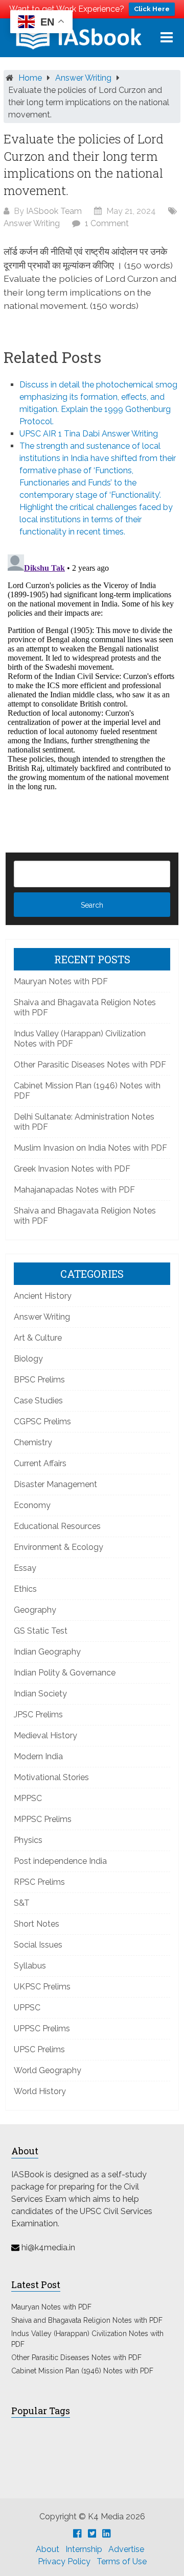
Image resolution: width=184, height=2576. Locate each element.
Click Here (152, 9)
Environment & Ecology (59, 1547)
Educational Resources (57, 1526)
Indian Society (40, 1694)
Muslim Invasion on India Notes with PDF (90, 1148)
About (48, 2549)
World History (40, 2091)
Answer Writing (83, 78)
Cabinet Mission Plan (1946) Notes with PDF (82, 2371)
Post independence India (60, 1861)
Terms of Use (122, 2561)
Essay (25, 1568)
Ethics (25, 1589)
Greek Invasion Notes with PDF (72, 1169)
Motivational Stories (51, 1777)
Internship (84, 2549)
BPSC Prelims (39, 1380)
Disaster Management (55, 1484)
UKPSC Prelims (42, 1987)
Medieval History (45, 1735)
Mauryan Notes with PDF (61, 981)
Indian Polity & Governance (65, 1673)
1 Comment (107, 223)
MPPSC (28, 1798)
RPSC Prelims (39, 1882)
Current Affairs (40, 1463)
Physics (28, 1840)
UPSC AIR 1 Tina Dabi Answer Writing (89, 434)
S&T (22, 1903)
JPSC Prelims (38, 1715)
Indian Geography (47, 1652)
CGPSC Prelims (42, 1421)
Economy (32, 1505)
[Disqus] (92, 678)
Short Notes (37, 1924)
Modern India (38, 1756)
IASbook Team (54, 211)
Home (30, 78)
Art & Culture (38, 1338)
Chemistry (33, 1442)
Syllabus (30, 1966)
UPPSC (27, 2008)
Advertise (126, 2549)
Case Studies (38, 1401)
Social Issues (38, 1945)
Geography (35, 1610)
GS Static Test (41, 1631)
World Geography (48, 2070)
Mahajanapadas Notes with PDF (74, 1190)
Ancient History (43, 1296)
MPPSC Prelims (43, 1819)
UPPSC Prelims (42, 2028)
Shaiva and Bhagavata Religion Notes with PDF (87, 2320)
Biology (28, 1359)
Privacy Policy (64, 2561)
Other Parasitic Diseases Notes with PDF (90, 1065)
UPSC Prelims (39, 2049)
